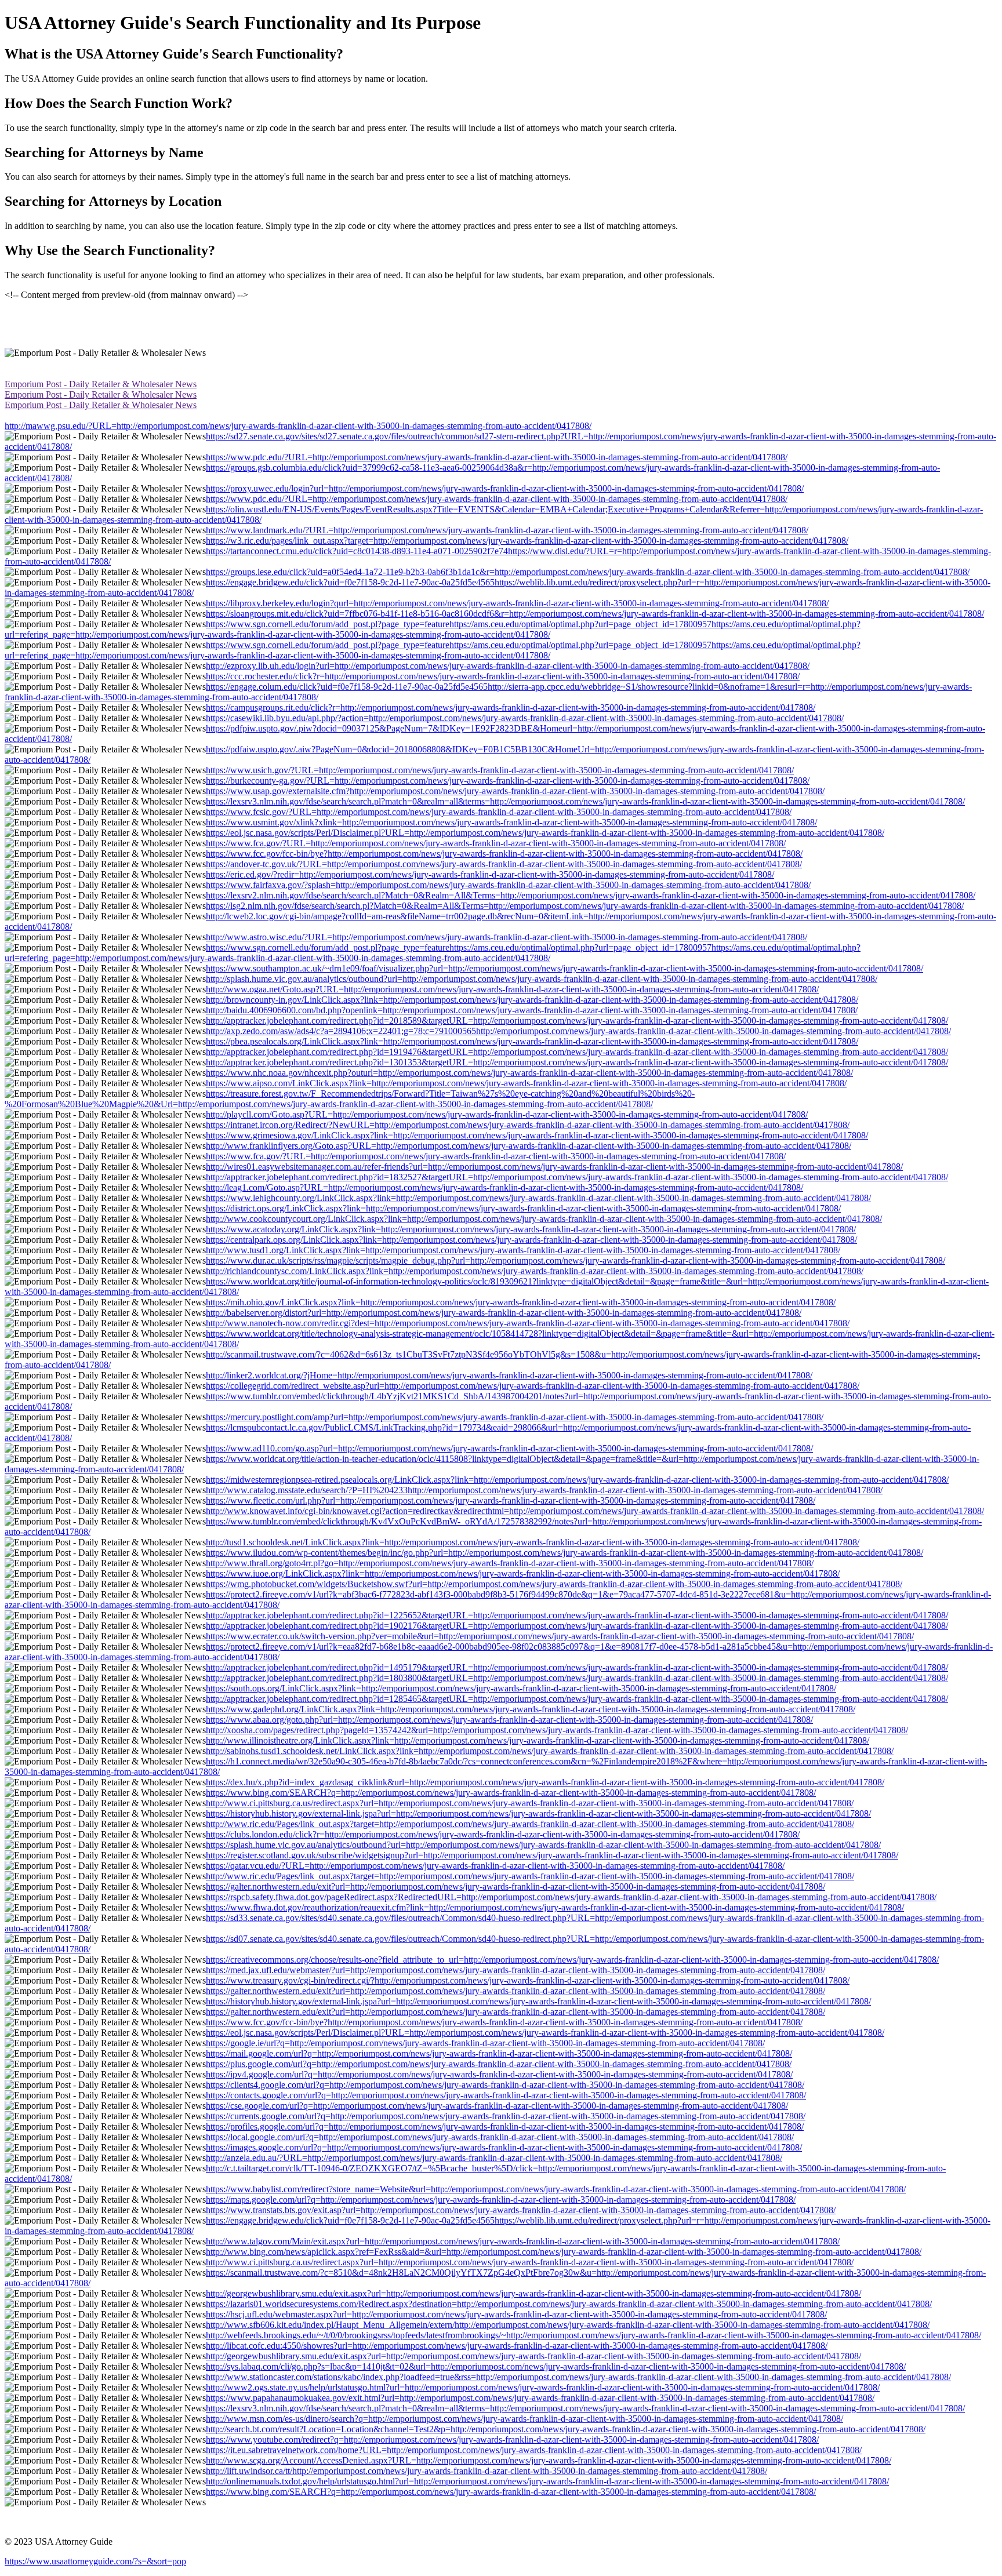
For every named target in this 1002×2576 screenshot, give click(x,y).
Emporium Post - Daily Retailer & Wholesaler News (101, 384)
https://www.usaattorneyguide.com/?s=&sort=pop (95, 2561)
